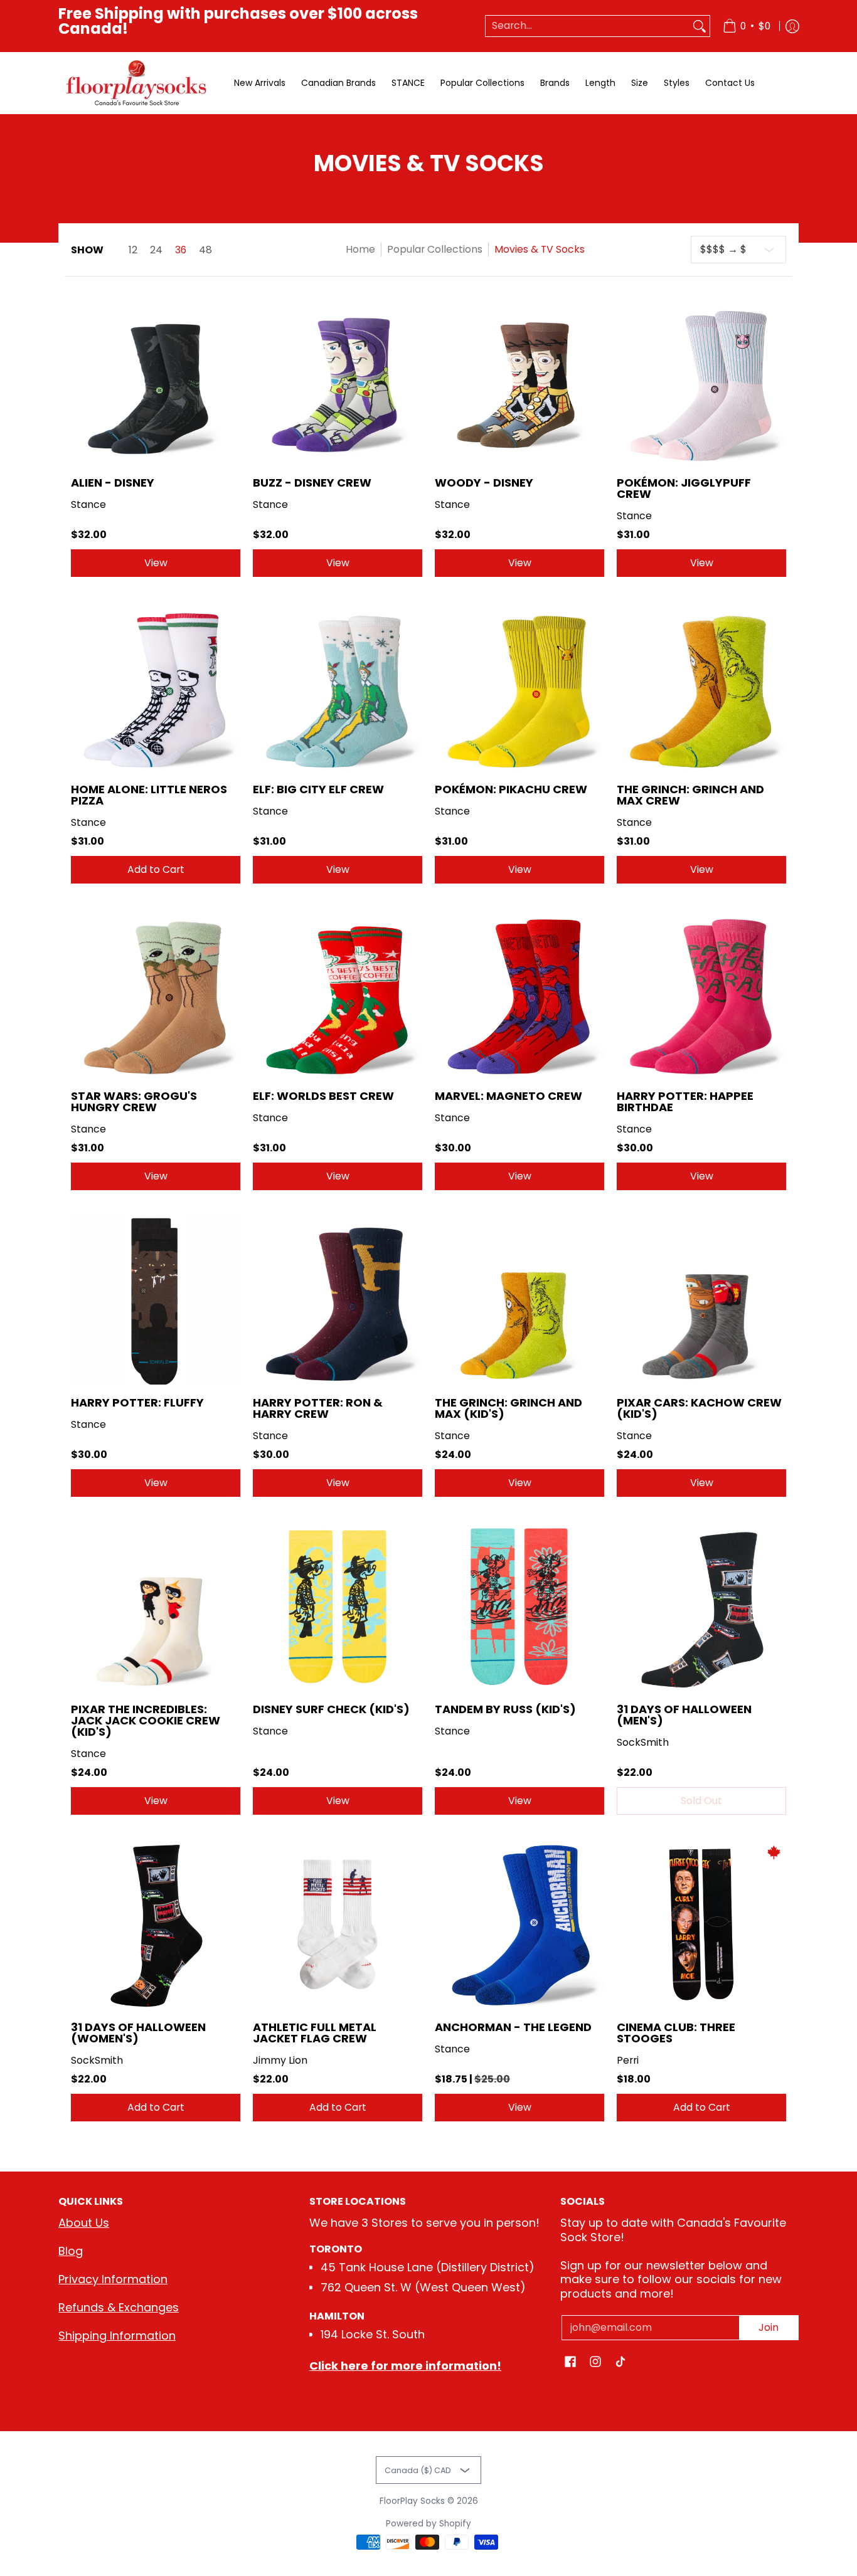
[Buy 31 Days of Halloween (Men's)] (701, 1607)
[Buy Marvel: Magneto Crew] (519, 993)
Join (769, 2327)
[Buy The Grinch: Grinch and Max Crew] (701, 687)
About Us (84, 2223)
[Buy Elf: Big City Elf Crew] (338, 687)
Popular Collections (435, 249)
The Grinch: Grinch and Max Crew (690, 795)
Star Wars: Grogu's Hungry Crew (134, 1101)
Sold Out (701, 1801)
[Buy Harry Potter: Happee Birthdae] (701, 993)
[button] (570, 2363)
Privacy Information (113, 2279)
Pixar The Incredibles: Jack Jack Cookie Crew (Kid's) (146, 1720)
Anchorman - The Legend (513, 2027)
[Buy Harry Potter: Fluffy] (156, 1300)
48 (205, 250)
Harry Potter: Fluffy (137, 1402)
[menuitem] (747, 26)
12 (133, 250)
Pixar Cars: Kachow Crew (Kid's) (699, 1408)
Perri (628, 2060)
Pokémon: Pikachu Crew (511, 789)
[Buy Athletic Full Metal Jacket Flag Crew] (338, 1924)
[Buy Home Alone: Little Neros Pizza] (156, 687)
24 (156, 250)
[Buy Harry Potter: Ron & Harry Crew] (338, 1300)
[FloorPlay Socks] (137, 83)
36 (181, 250)
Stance (88, 504)
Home (360, 249)
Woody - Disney (484, 483)
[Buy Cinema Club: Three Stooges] (701, 1924)
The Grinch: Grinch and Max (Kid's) (508, 1408)
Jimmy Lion (280, 2060)
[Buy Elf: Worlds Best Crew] (338, 993)
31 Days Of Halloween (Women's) (138, 2033)
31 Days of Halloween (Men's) (684, 1715)
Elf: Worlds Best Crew (323, 1096)
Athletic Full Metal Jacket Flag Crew (315, 2033)
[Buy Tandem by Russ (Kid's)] (519, 1607)
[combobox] (588, 26)
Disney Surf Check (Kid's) (331, 1709)
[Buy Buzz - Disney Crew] (338, 380)
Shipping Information (117, 2336)
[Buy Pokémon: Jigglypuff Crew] (701, 380)
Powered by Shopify (428, 2524)
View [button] (156, 563)
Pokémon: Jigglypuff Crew (684, 488)
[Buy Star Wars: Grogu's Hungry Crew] (156, 993)
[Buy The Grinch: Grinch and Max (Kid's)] (519, 1300)
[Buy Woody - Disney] (519, 380)
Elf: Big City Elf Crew (318, 789)
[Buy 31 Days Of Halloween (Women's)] (156, 1924)
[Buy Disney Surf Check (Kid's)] (338, 1607)
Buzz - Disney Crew (312, 483)
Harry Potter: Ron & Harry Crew (318, 1408)
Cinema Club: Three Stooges (676, 2033)
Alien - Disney (113, 483)
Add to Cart (156, 869)
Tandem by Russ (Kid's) (505, 1709)
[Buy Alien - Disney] (156, 380)
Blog (71, 2251)
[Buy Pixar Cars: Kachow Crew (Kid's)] (701, 1300)
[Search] (700, 26)
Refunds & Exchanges (119, 2307)
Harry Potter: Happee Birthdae (685, 1101)
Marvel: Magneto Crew (508, 1096)
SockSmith (643, 1742)
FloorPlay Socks (412, 2501)
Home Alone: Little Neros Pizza (149, 795)
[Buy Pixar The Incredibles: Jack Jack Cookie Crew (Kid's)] (156, 1607)
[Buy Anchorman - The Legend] (519, 1924)
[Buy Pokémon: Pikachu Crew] (519, 687)
